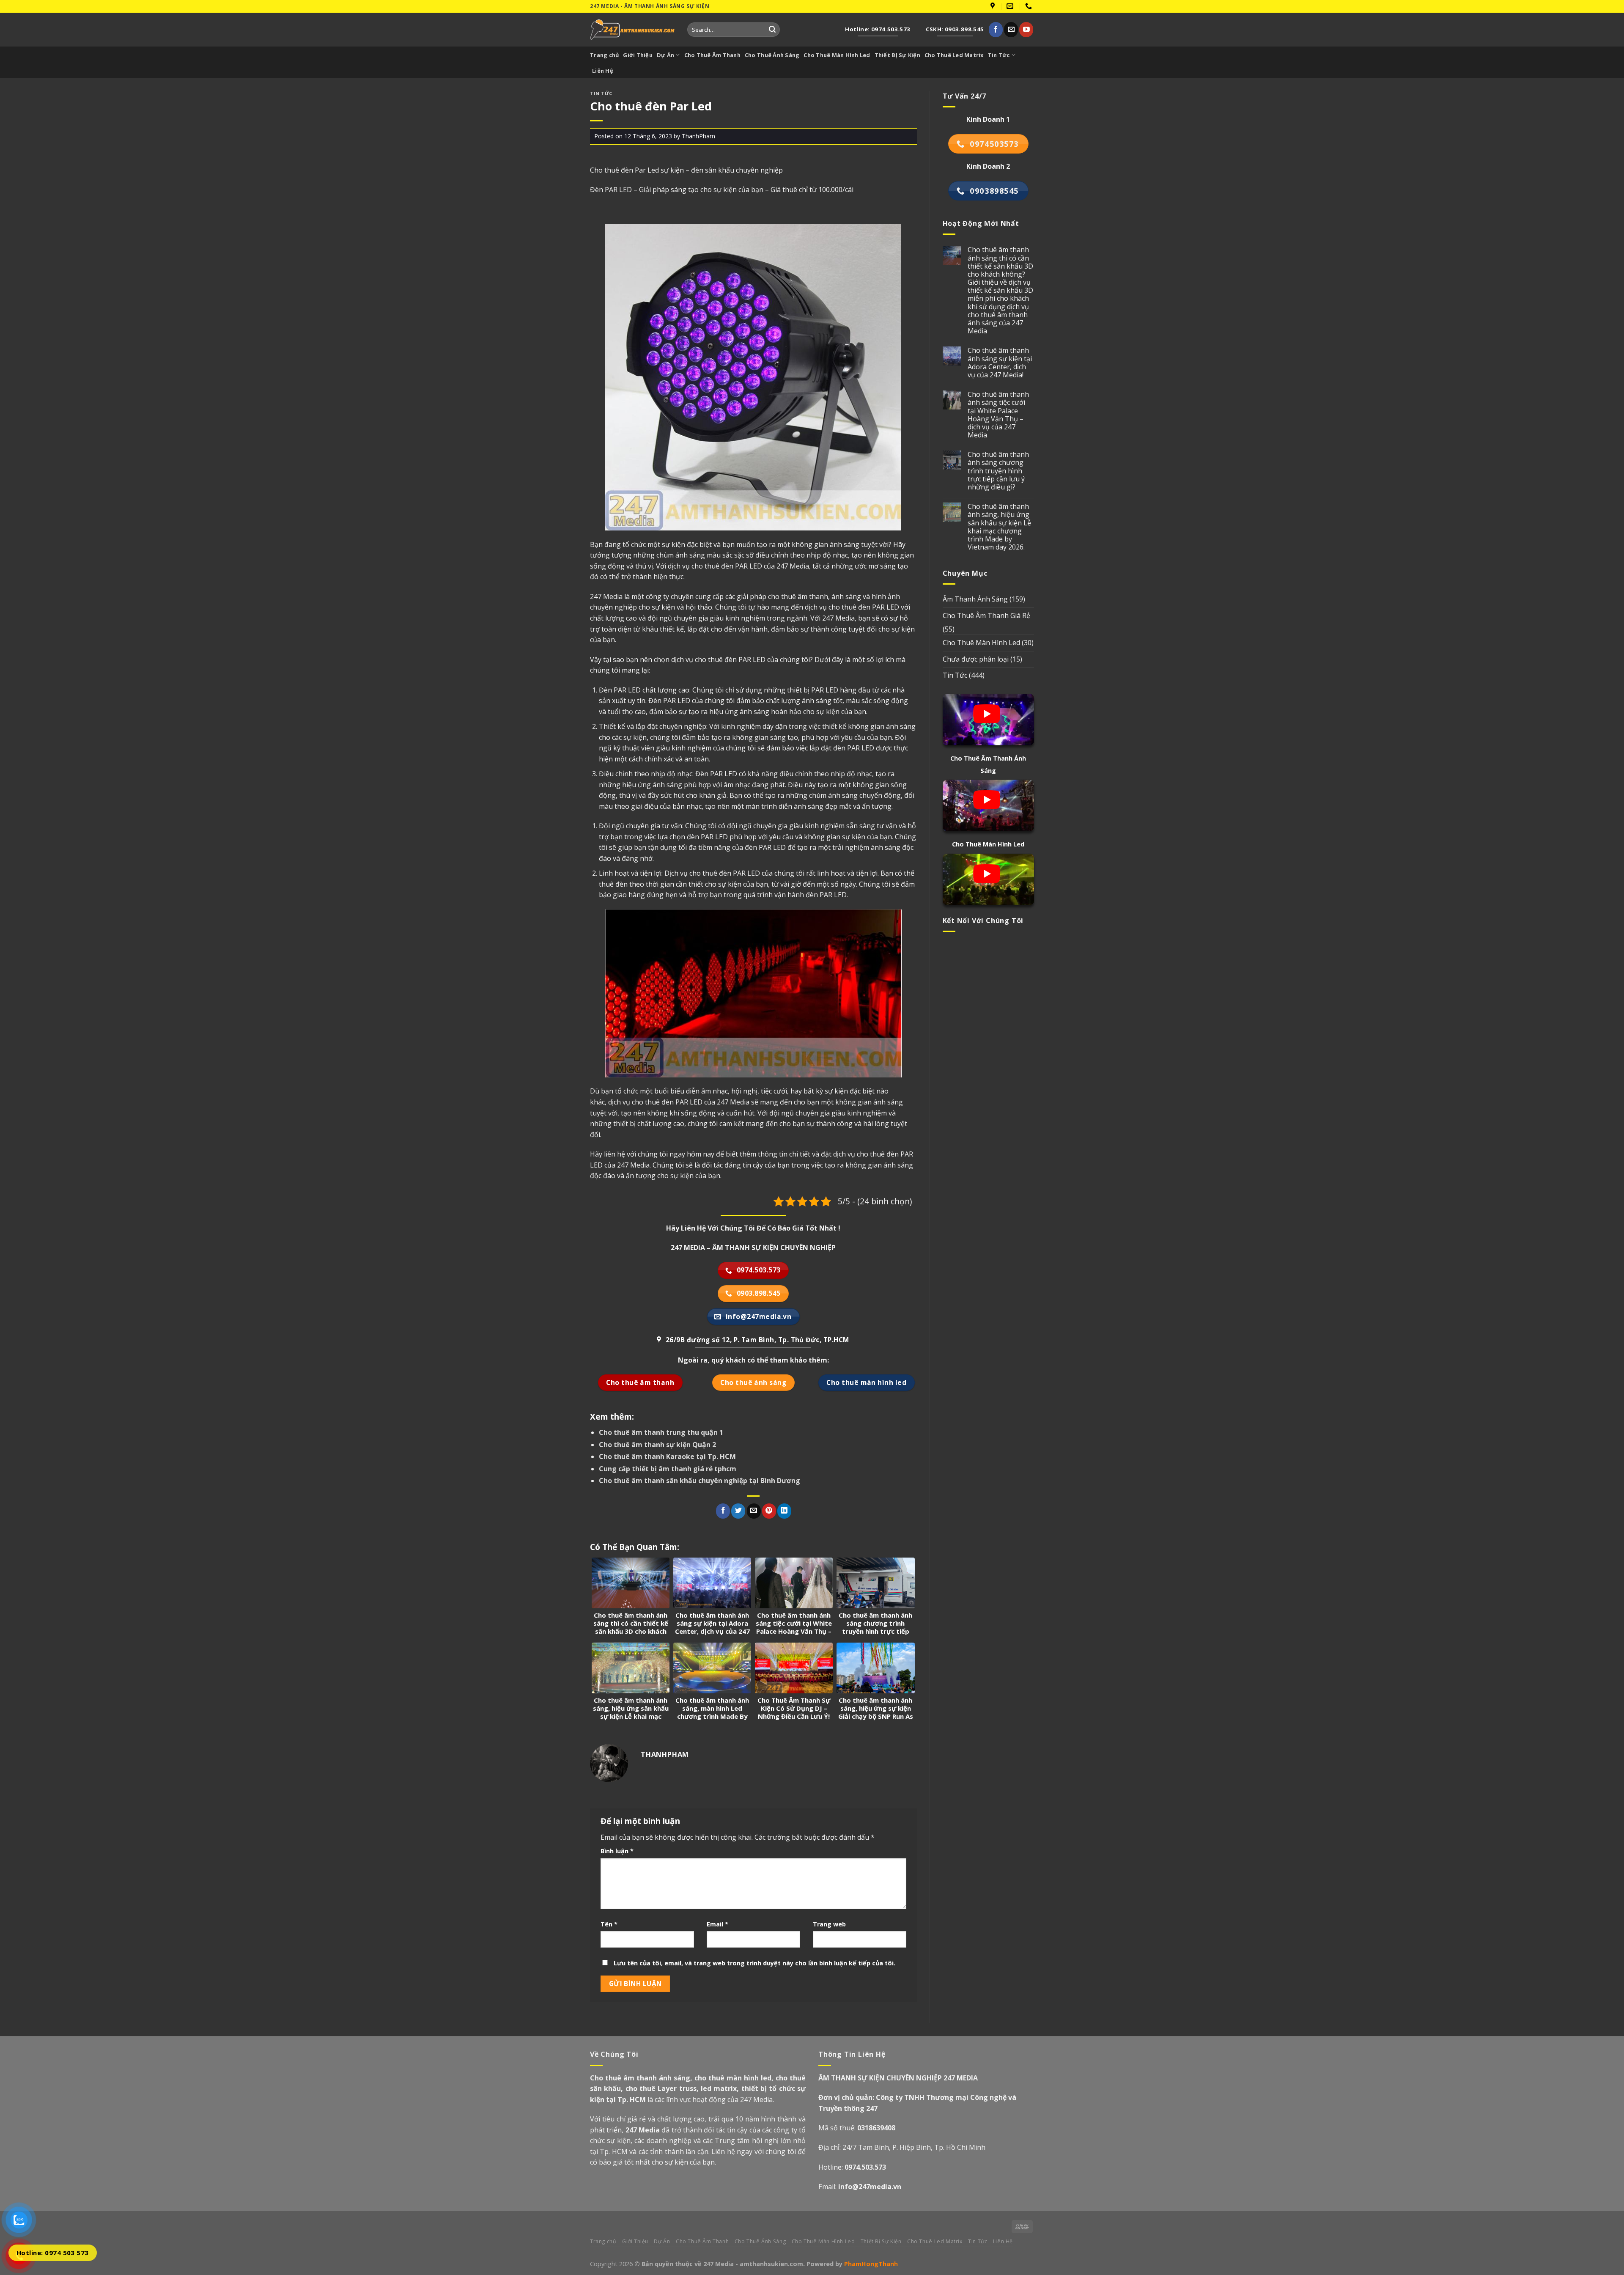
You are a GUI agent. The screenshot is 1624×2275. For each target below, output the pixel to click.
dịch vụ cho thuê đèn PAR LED (655, 1102)
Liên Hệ (603, 71)
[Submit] (772, 30)
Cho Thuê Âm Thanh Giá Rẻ (986, 615)
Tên (609, 1924)
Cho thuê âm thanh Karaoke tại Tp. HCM (667, 1456)
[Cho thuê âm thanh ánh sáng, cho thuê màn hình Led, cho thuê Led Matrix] (632, 29)
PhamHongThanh (871, 2264)
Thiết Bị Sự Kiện (897, 55)
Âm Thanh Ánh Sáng (975, 599)
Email (717, 1924)
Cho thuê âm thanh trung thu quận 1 (661, 1432)
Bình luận (617, 1851)
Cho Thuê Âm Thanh (712, 55)
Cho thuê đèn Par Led (624, 170)
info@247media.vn (870, 2187)
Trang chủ (604, 55)
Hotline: (852, 2167)
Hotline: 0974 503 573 (53, 2253)
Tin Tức (999, 55)
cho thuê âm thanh (798, 596)
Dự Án (665, 55)
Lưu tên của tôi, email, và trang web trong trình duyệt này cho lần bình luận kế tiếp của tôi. (754, 1963)
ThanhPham (698, 136)
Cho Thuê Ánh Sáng (772, 55)
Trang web (829, 1924)
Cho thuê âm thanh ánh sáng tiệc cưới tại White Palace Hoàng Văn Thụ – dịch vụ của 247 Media (998, 415)
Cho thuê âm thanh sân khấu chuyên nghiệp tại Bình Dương (700, 1481)
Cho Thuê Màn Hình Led (837, 55)
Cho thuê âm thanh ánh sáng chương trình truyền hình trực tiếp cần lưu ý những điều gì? (998, 471)
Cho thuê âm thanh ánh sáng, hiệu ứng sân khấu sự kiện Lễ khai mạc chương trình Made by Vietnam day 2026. (999, 527)
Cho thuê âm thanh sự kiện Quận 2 (657, 1445)
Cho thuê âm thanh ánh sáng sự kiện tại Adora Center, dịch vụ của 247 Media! (1000, 363)
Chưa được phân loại (976, 659)
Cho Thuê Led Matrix (954, 55)
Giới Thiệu (638, 55)
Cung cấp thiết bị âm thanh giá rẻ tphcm (668, 1469)
